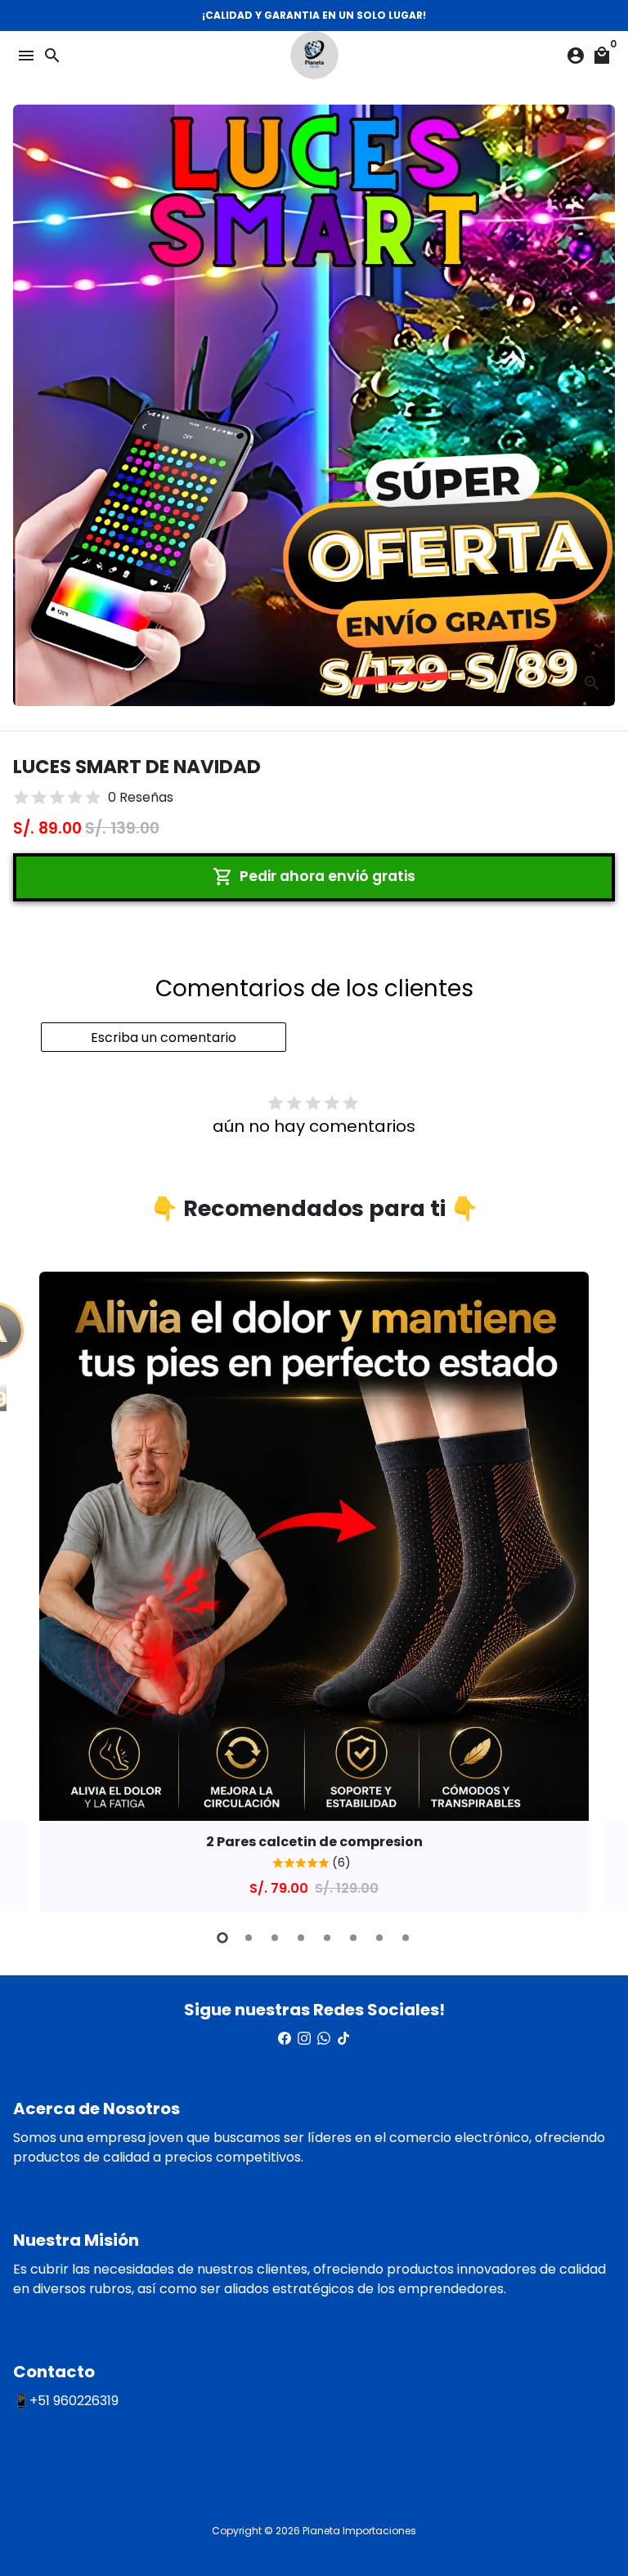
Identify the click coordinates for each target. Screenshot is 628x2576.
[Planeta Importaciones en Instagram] (304, 2039)
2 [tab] (249, 1938)
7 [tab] (379, 1938)
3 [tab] (275, 1938)
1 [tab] (222, 1938)
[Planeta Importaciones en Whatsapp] (324, 2039)
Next (599, 1589)
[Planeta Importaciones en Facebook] (285, 2039)
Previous (29, 1589)
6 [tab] (353, 1938)
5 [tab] (327, 1938)
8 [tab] (406, 1938)
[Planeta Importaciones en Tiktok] (343, 2039)
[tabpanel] (314, 1592)
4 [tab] (301, 1938)
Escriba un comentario (164, 1038)
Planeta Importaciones (359, 2531)
